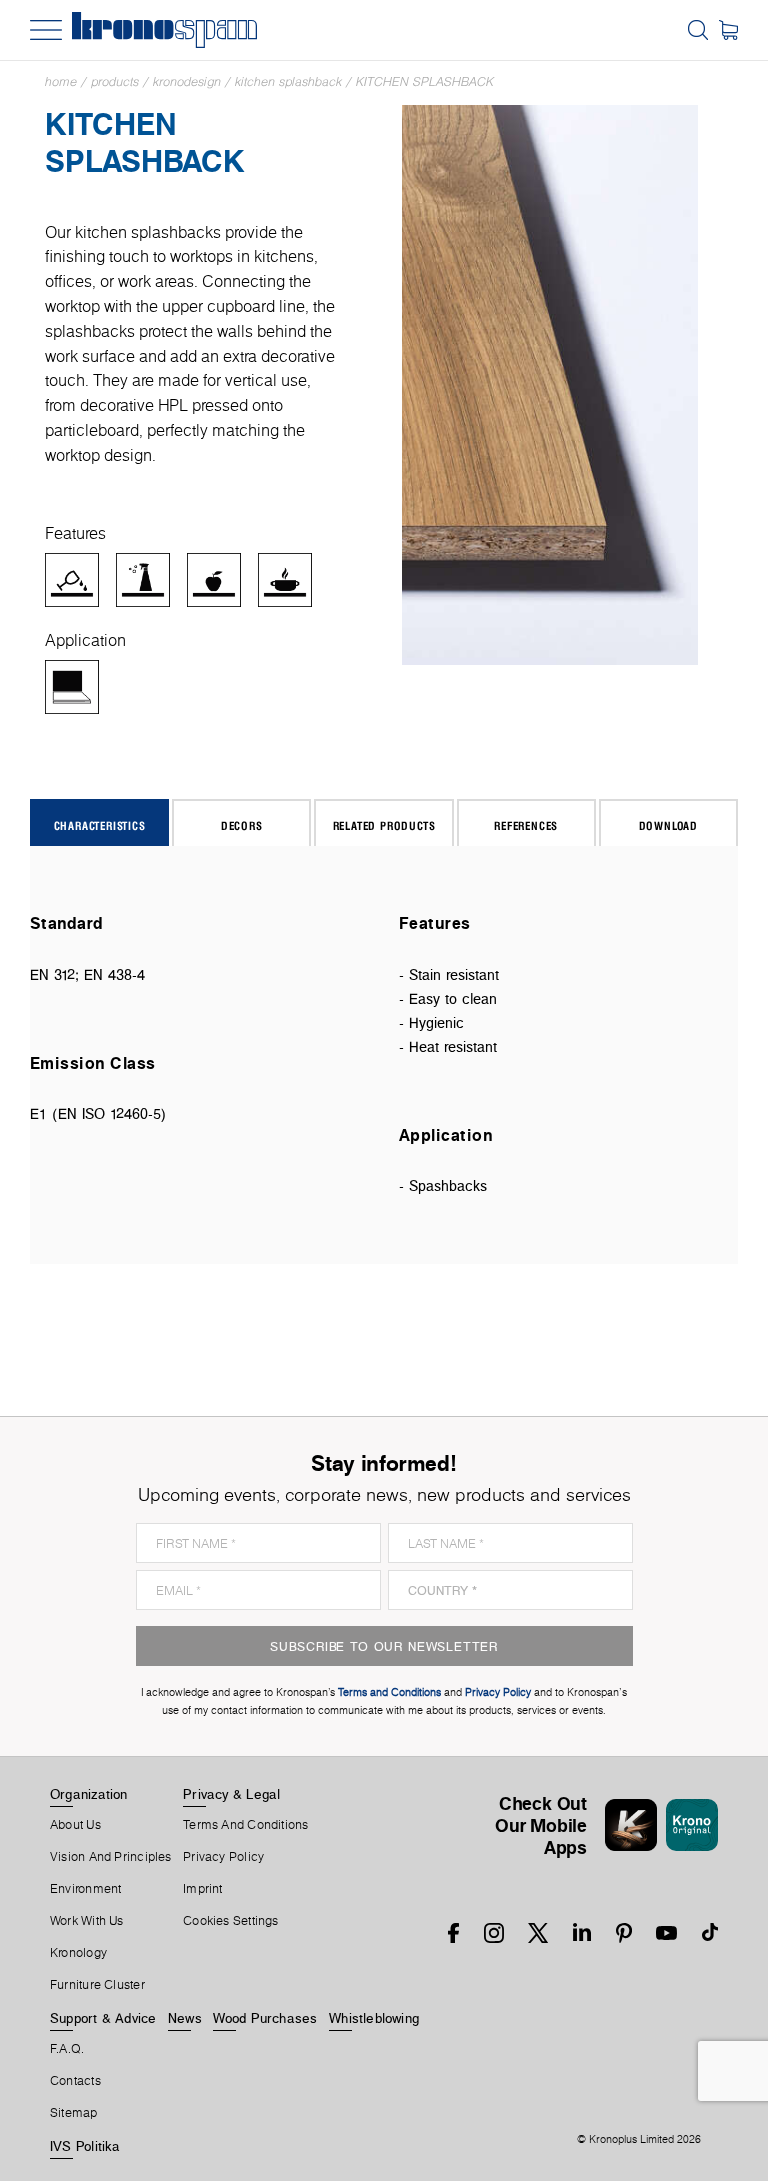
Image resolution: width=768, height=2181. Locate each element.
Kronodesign (187, 81)
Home (61, 81)
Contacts (75, 2081)
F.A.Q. (67, 2049)
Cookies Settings (231, 1921)
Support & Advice (103, 2018)
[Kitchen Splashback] (550, 383)
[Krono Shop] (728, 30)
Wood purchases (265, 2018)
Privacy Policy (223, 1857)
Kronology (78, 1953)
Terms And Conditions (245, 1825)
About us (75, 1825)
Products (115, 81)
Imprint (203, 1889)
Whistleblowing (374, 2018)
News (185, 2018)
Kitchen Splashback (288, 81)
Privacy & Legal (231, 1794)
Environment (85, 1889)
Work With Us (87, 1921)
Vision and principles (111, 1857)
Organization (89, 1794)
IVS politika (85, 2146)
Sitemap (74, 2113)
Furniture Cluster (97, 1985)
